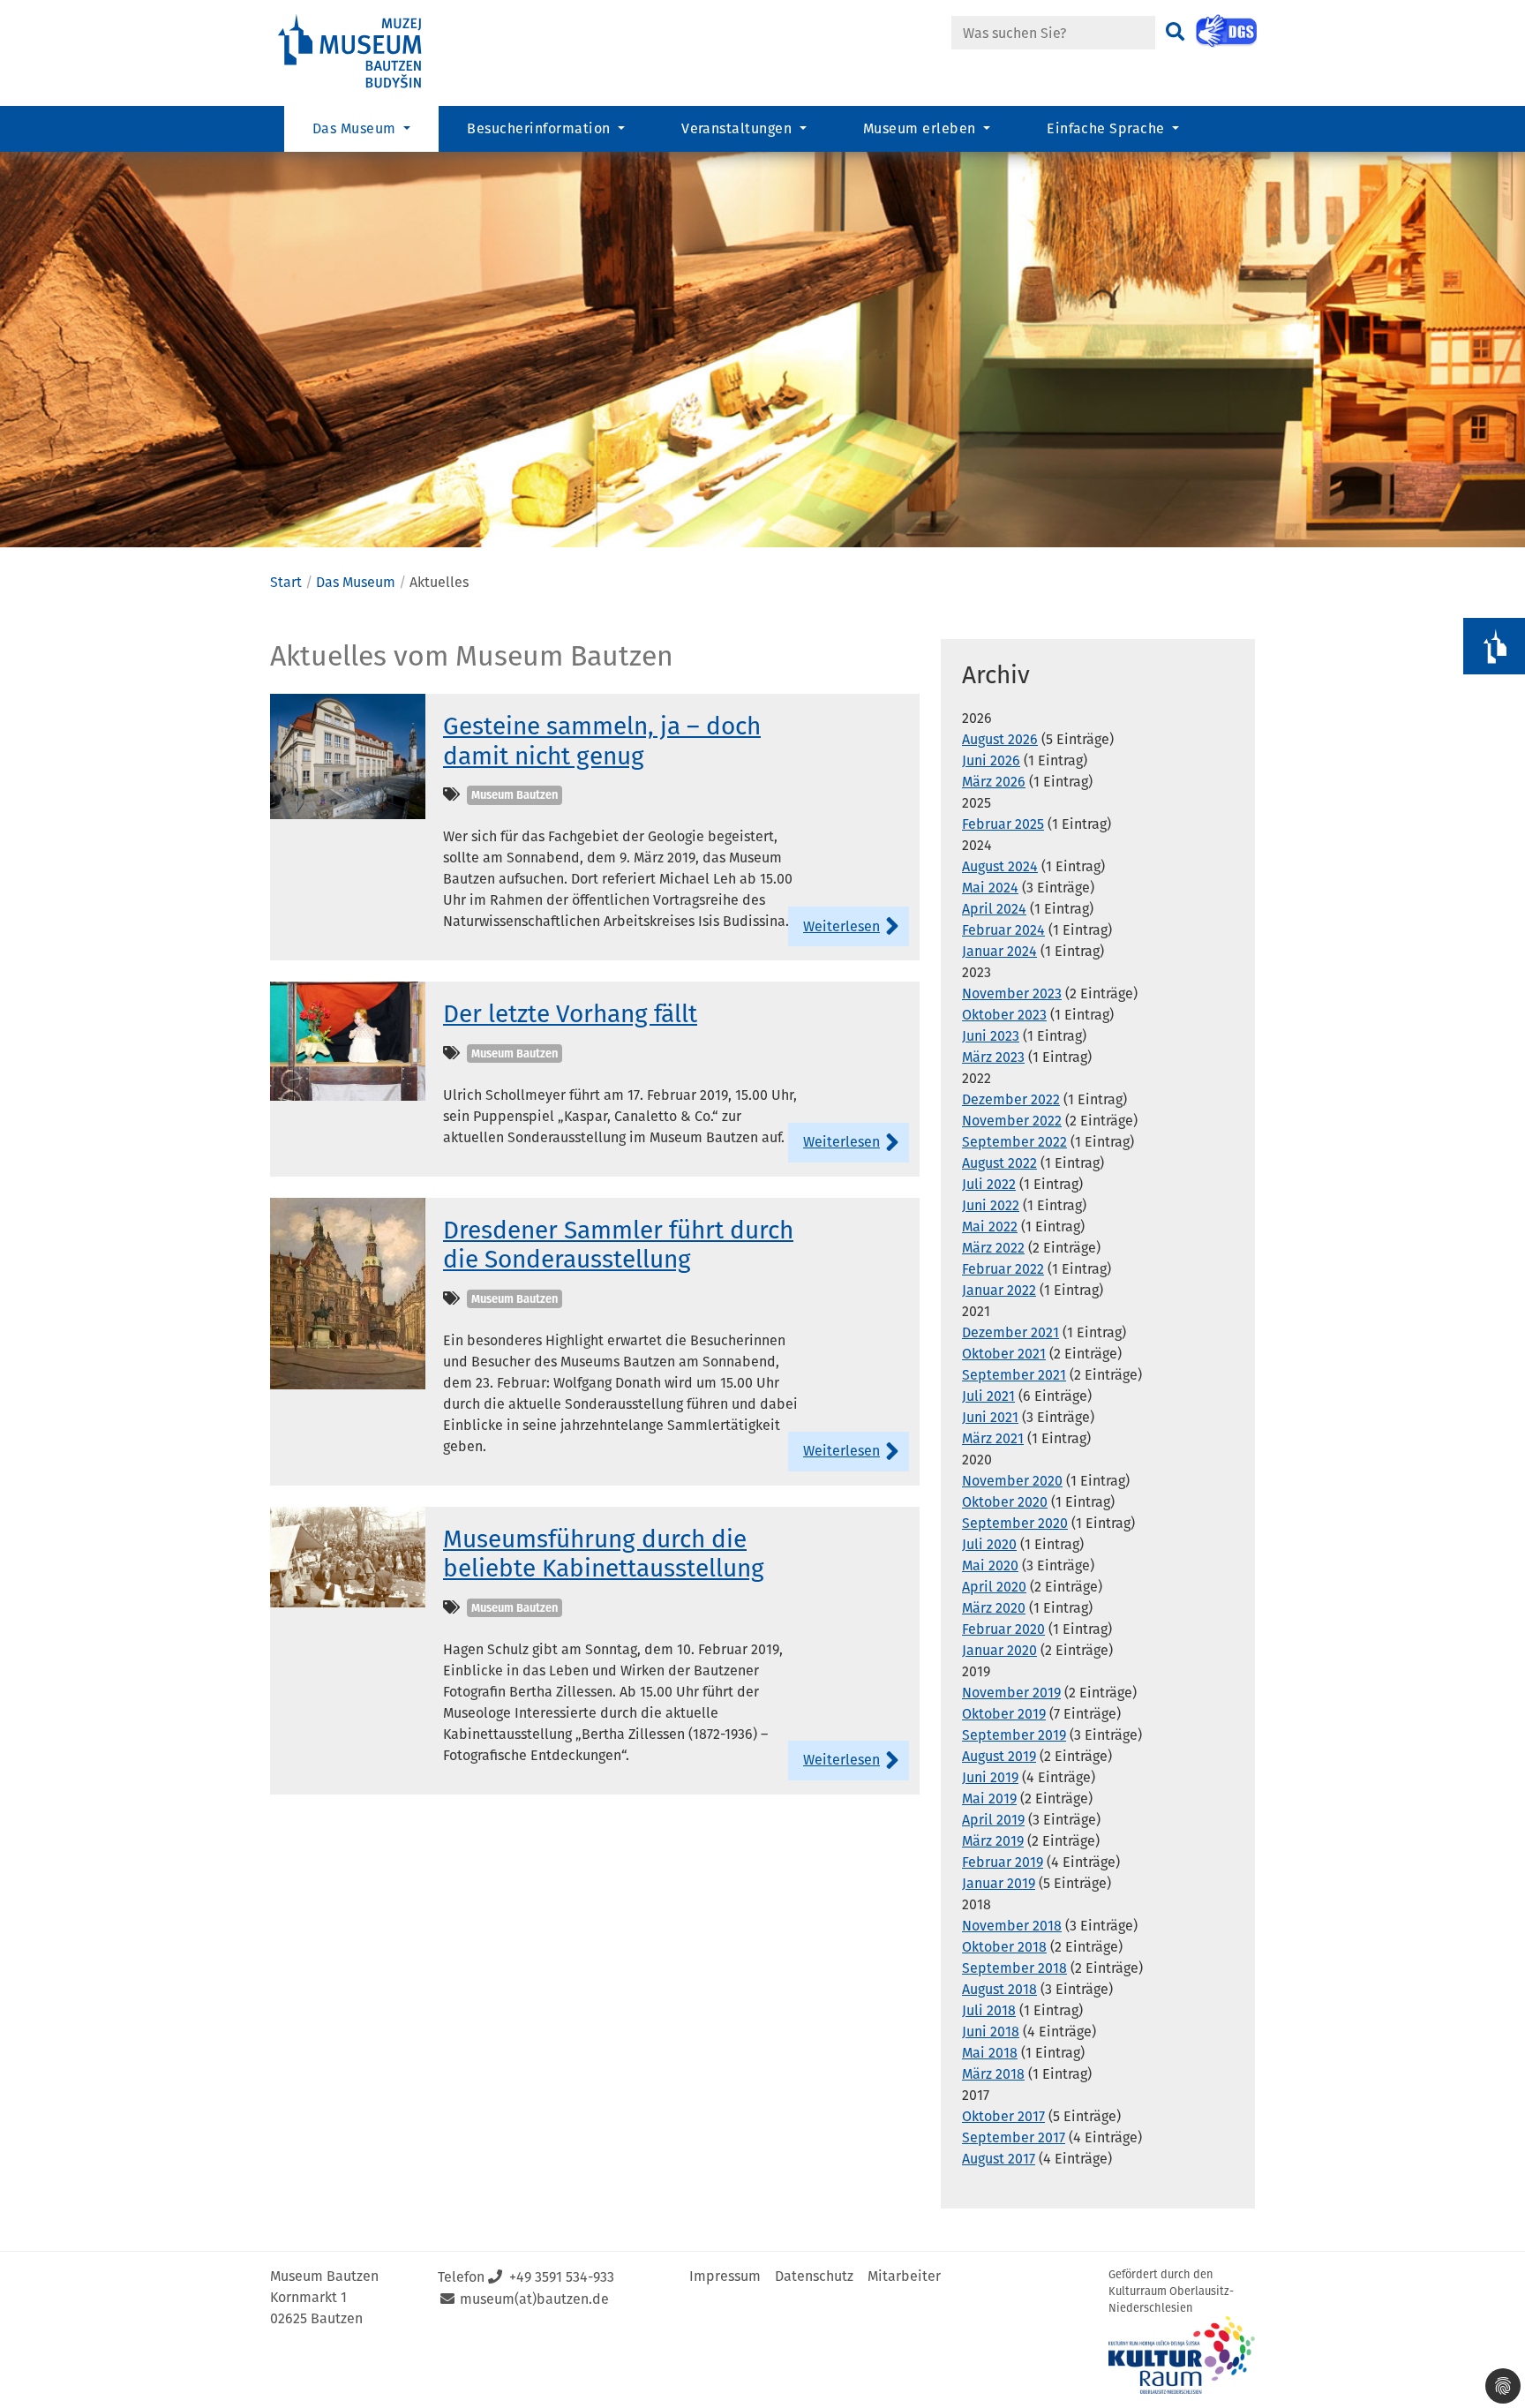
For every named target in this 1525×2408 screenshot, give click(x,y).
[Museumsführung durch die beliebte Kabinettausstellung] (348, 1556)
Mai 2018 (990, 2053)
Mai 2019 (989, 1798)
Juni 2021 (990, 1417)
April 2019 (993, 1820)
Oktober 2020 (1005, 1502)
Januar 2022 (999, 1290)
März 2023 (993, 1057)
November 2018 (1012, 1926)
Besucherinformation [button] (541, 128)
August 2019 (999, 1756)
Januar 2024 (999, 951)
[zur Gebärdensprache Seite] (1226, 31)
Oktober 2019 (1004, 1714)
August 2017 (999, 2159)
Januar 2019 (999, 1883)
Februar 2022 (1003, 1269)
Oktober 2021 (1004, 1354)
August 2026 (1000, 739)
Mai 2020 (990, 1565)
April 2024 (994, 909)
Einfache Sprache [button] (1108, 128)
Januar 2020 (999, 1650)
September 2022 (1014, 1142)
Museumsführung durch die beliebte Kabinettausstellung (604, 1554)
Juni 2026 (991, 760)
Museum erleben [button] (921, 128)
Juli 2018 (989, 2010)
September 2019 (1014, 1735)
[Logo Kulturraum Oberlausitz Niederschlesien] (1182, 2355)
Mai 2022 (990, 1227)
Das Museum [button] (356, 128)
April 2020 (994, 1587)
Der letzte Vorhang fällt (570, 1014)
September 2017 (1014, 2137)
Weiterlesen (841, 926)
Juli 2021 (988, 1396)
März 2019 (993, 1841)
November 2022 (1012, 1121)
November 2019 (1011, 1693)
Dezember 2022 (1011, 1099)
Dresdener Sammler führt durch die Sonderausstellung (618, 1245)
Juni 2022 (991, 1205)
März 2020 (994, 1608)
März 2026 (994, 782)
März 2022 (993, 1248)
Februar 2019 (1003, 1862)
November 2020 (1012, 1481)
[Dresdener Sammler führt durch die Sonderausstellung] (348, 1293)
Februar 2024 (1003, 930)
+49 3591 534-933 (562, 2277)
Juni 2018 (991, 2032)
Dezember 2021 (1010, 1332)
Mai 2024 (990, 888)
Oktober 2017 (1003, 2116)
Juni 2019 (990, 1777)
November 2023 (1012, 993)
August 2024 (1000, 866)
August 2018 (999, 1989)
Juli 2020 (989, 1544)
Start (286, 582)
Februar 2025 (1003, 824)
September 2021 (1014, 1375)
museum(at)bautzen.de (534, 2299)
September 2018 (1014, 1968)
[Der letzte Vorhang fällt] (348, 1040)
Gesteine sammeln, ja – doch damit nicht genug (602, 741)
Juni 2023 (991, 1036)
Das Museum (356, 582)
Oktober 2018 (1004, 1947)
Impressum (725, 2276)
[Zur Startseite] (365, 52)
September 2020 (1015, 1523)
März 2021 (993, 1438)
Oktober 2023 (1004, 1015)
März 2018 (993, 2074)
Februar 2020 (1003, 1629)
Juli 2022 (989, 1184)
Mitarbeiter (904, 2276)
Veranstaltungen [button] (739, 128)
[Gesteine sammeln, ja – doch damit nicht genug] (348, 755)
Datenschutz (814, 2276)
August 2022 (999, 1163)
